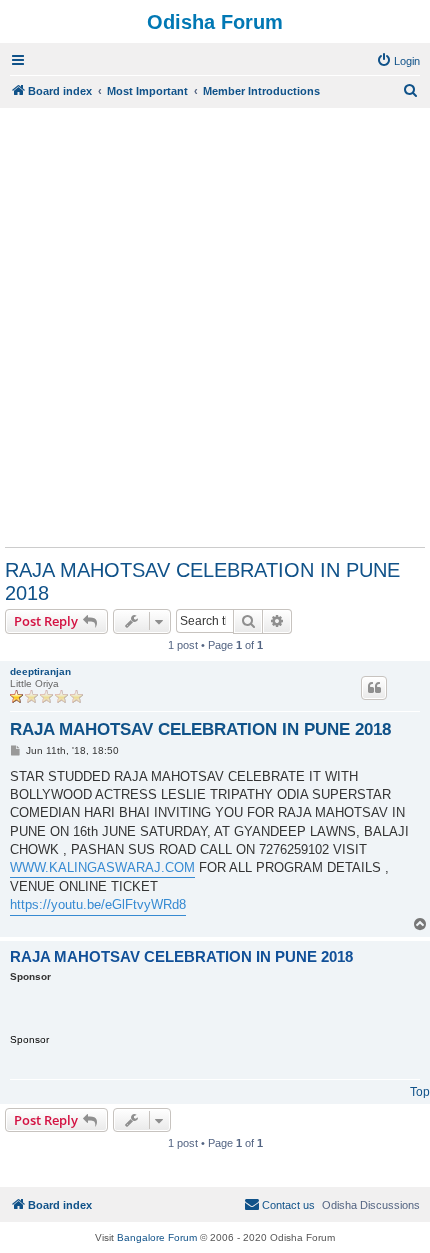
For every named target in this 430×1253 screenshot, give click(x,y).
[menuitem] (398, 61)
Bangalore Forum (157, 1237)
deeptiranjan (40, 671)
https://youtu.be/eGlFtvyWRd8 (98, 904)
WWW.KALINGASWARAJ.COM (102, 867)
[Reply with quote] (374, 688)
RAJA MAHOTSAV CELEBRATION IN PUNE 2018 (202, 581)
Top (420, 1092)
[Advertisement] (215, 327)
